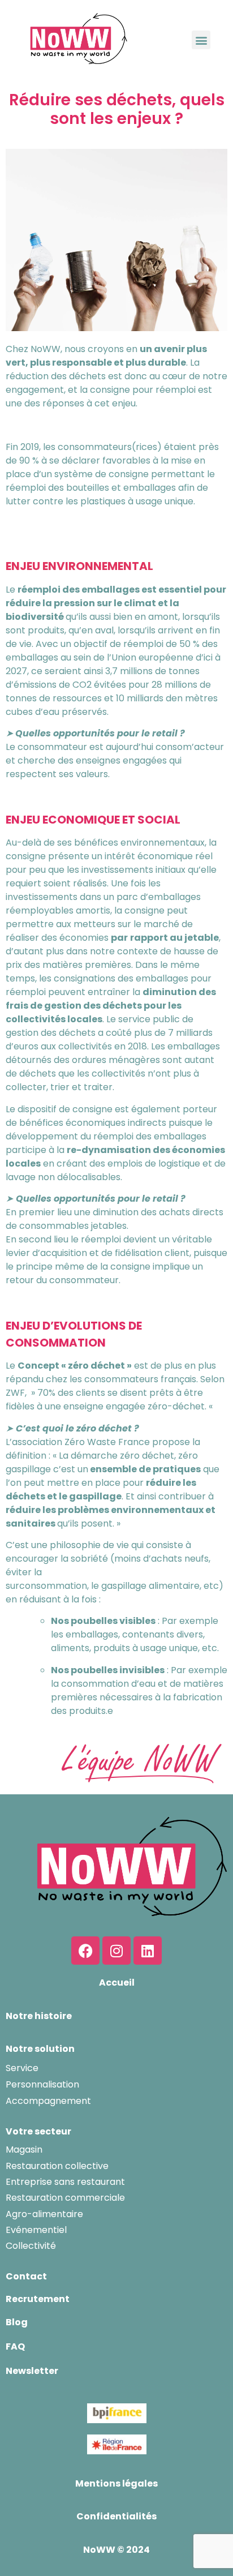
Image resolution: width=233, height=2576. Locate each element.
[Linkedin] (148, 1951)
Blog (17, 2322)
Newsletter (32, 2371)
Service (22, 2068)
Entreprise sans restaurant (65, 2182)
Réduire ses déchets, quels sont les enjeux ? (117, 110)
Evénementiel (36, 2230)
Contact (26, 2276)
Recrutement (38, 2299)
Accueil (117, 1983)
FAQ (15, 2346)
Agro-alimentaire (44, 2214)
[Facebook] (85, 1951)
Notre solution (40, 2049)
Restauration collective (57, 2166)
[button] (201, 40)
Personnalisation (42, 2084)
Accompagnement (48, 2101)
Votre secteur (38, 2131)
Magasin (24, 2149)
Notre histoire (39, 2016)
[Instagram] (116, 1951)
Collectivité (31, 2246)
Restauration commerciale (65, 2198)
